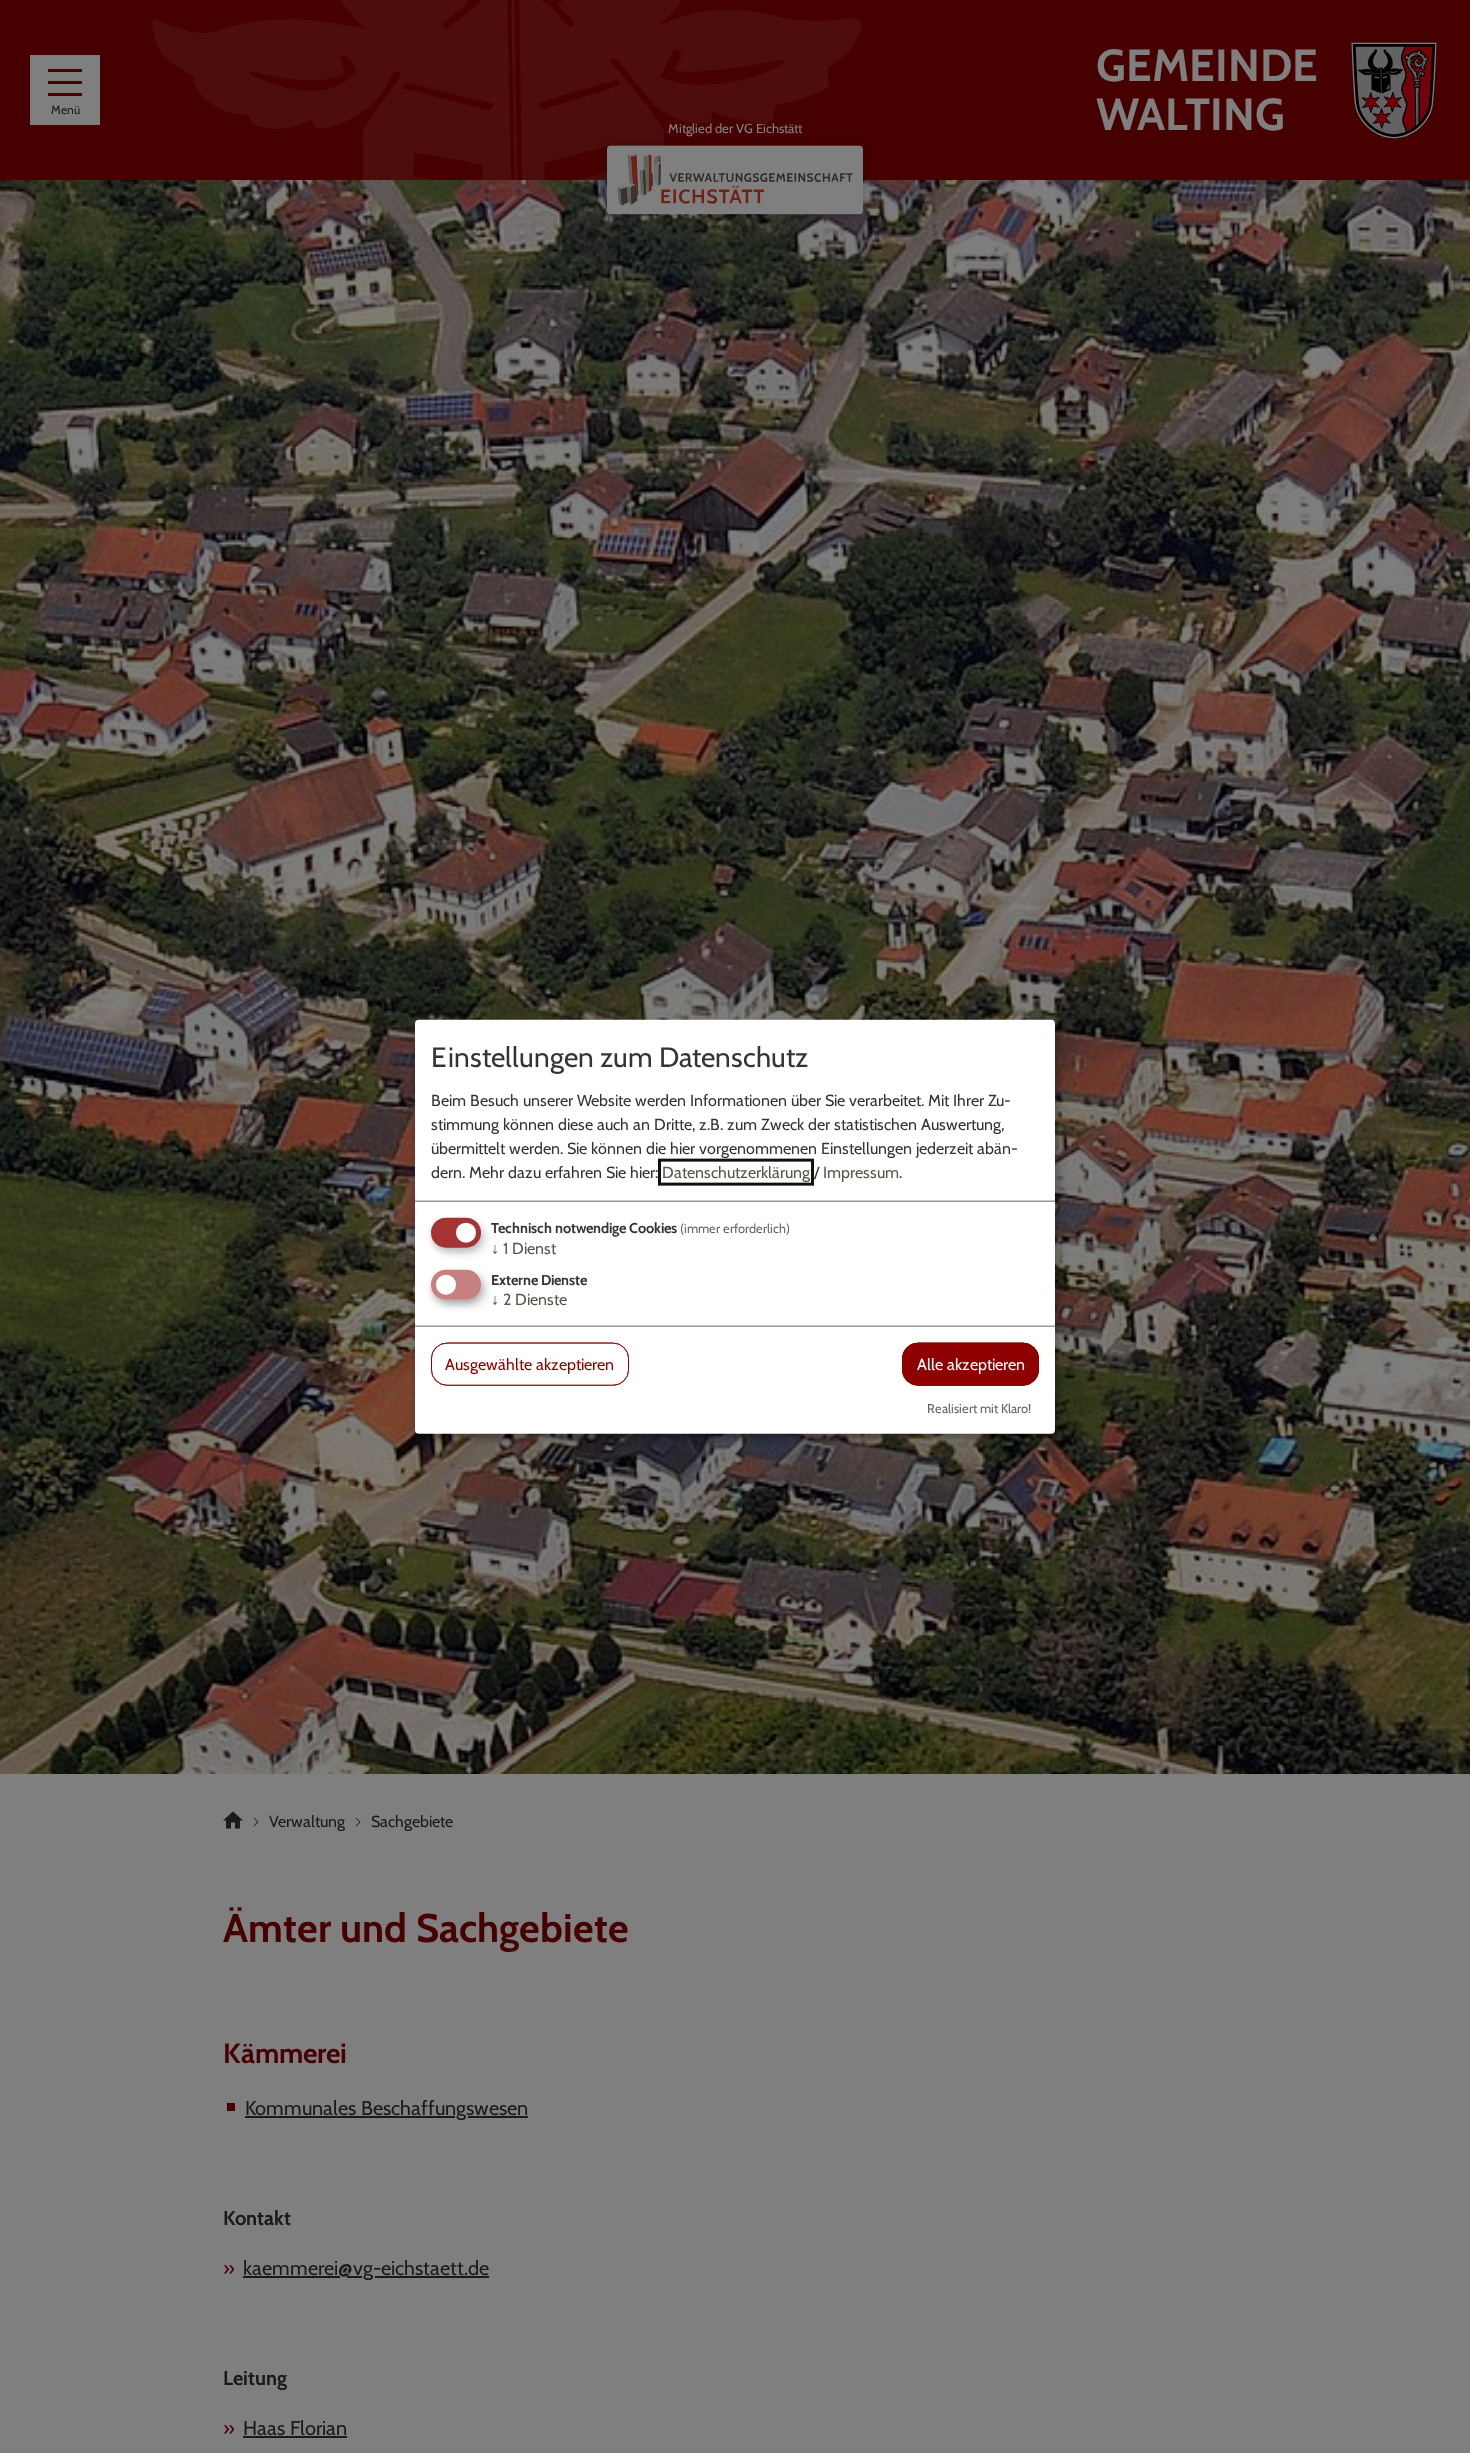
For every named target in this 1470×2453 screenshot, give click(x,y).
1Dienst (523, 1247)
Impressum (861, 1171)
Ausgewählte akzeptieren (529, 1364)
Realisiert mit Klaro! (979, 1408)
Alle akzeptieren (971, 1364)
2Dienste (529, 1299)
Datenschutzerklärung (736, 1171)
